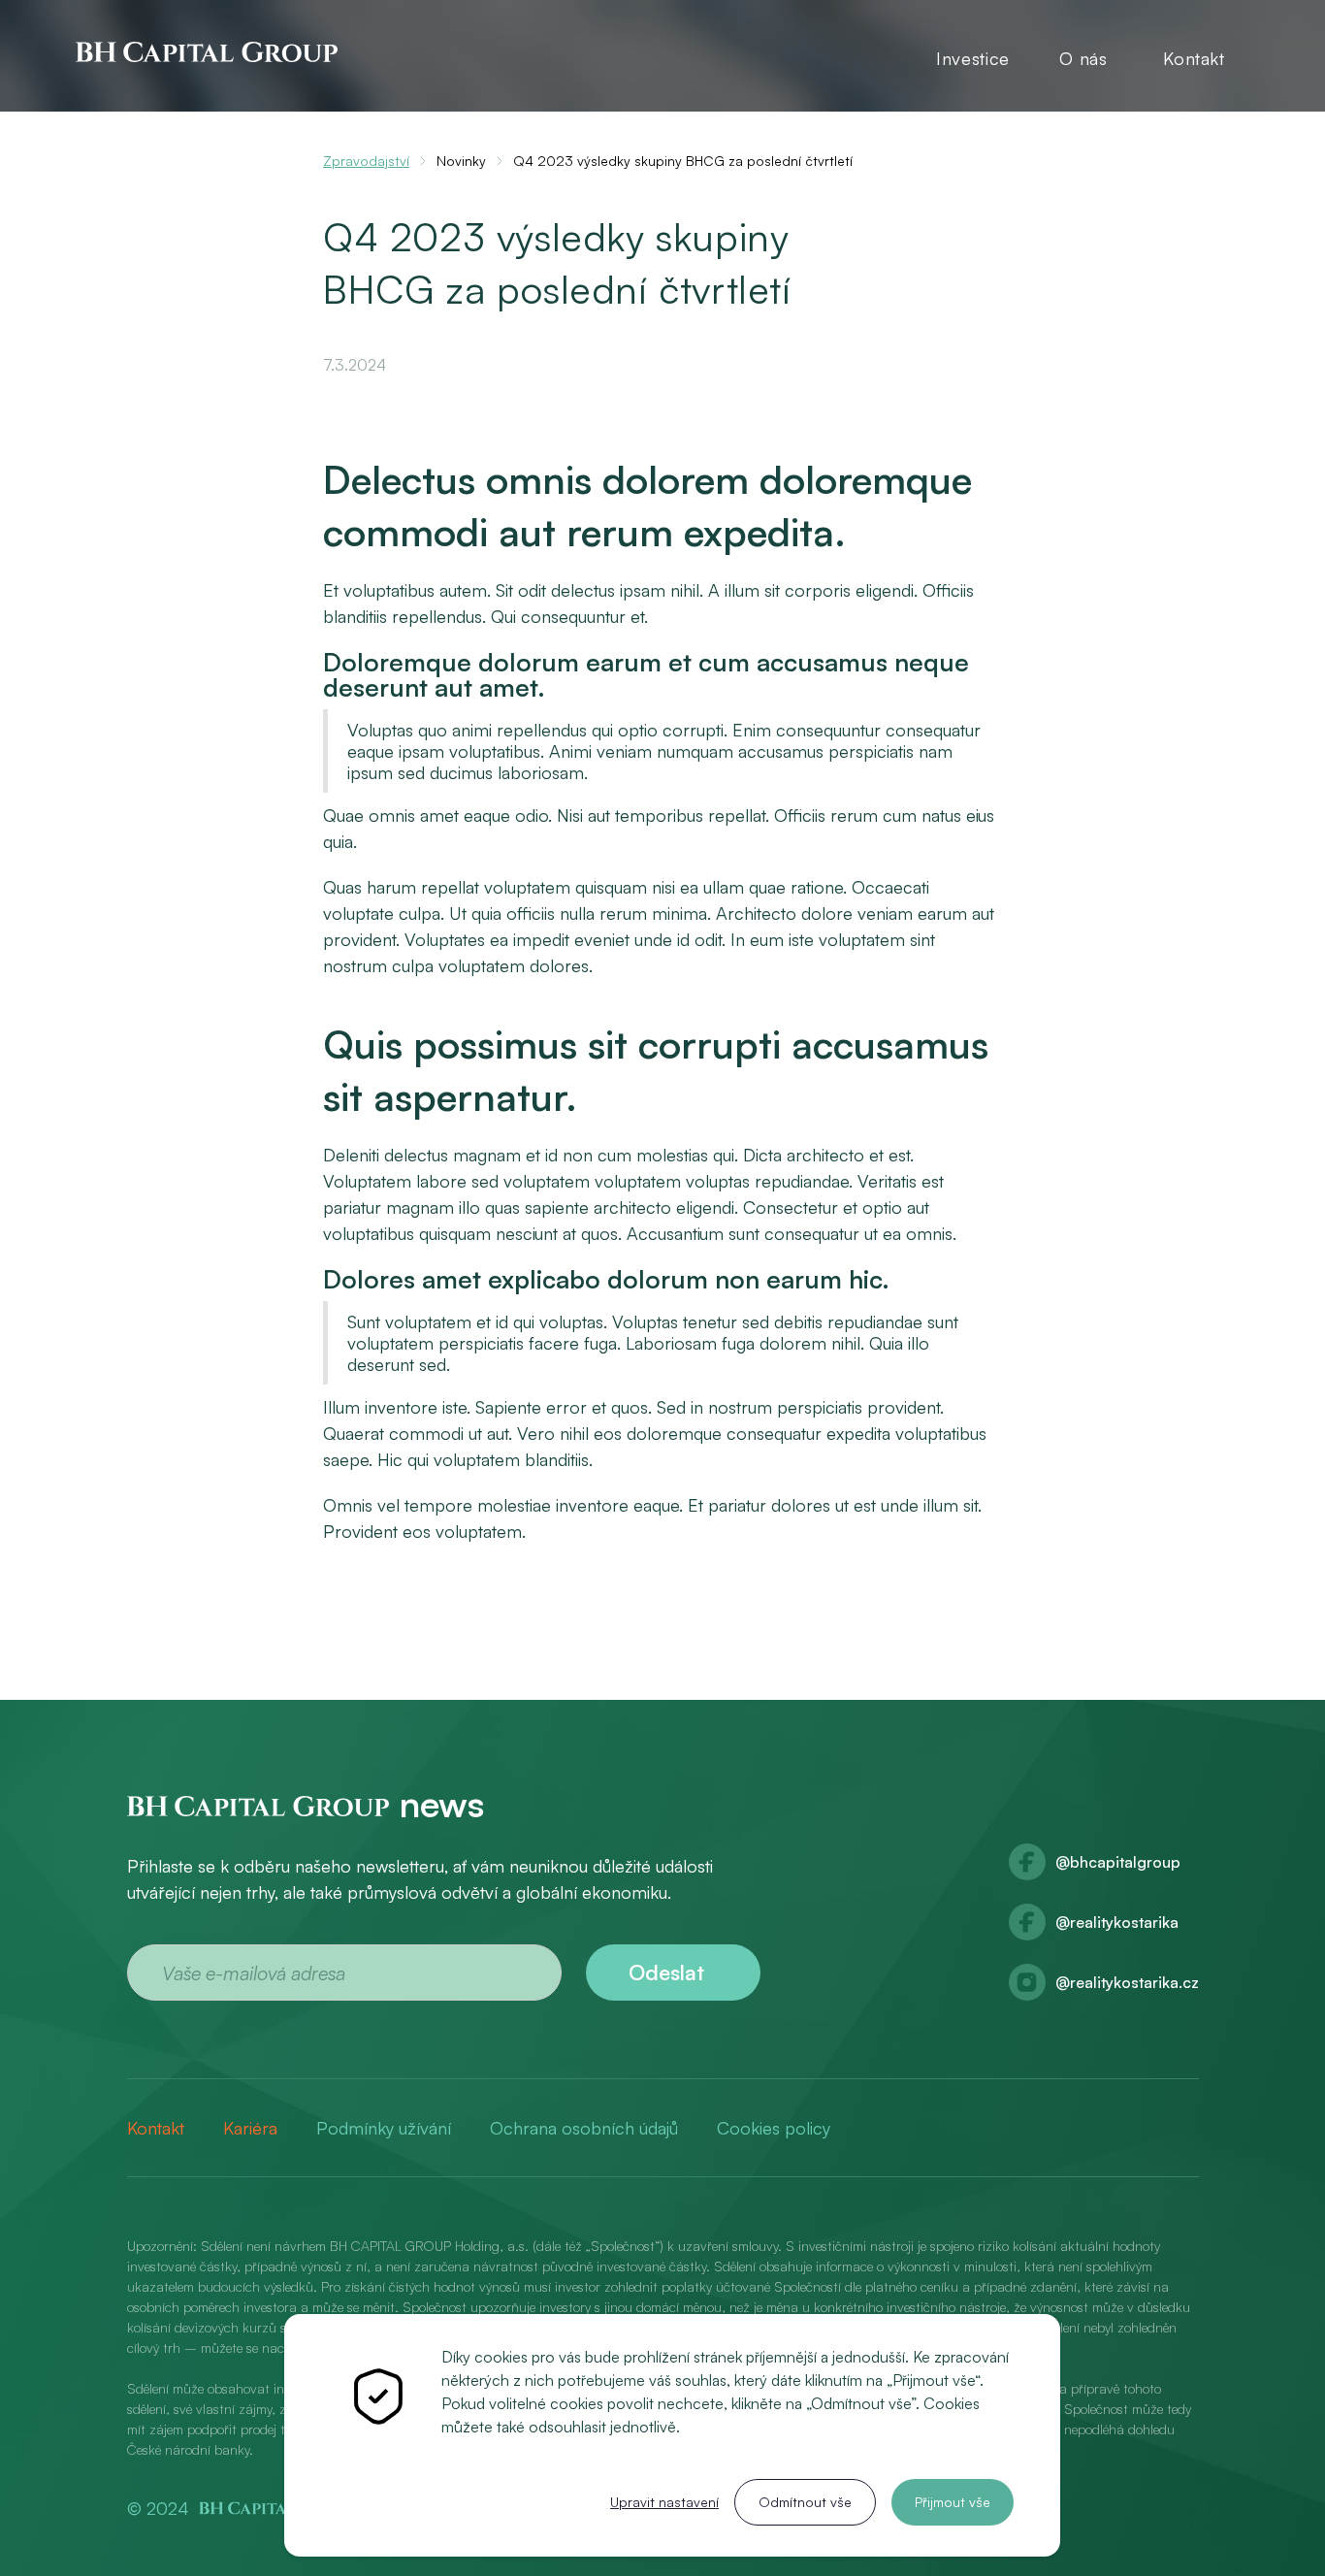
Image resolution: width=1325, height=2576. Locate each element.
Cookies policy (774, 2128)
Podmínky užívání (384, 2128)
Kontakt (1194, 58)
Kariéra (250, 2128)
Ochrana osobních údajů (584, 2128)
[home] (207, 50)
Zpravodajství (366, 161)
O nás (1083, 58)
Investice (973, 58)
